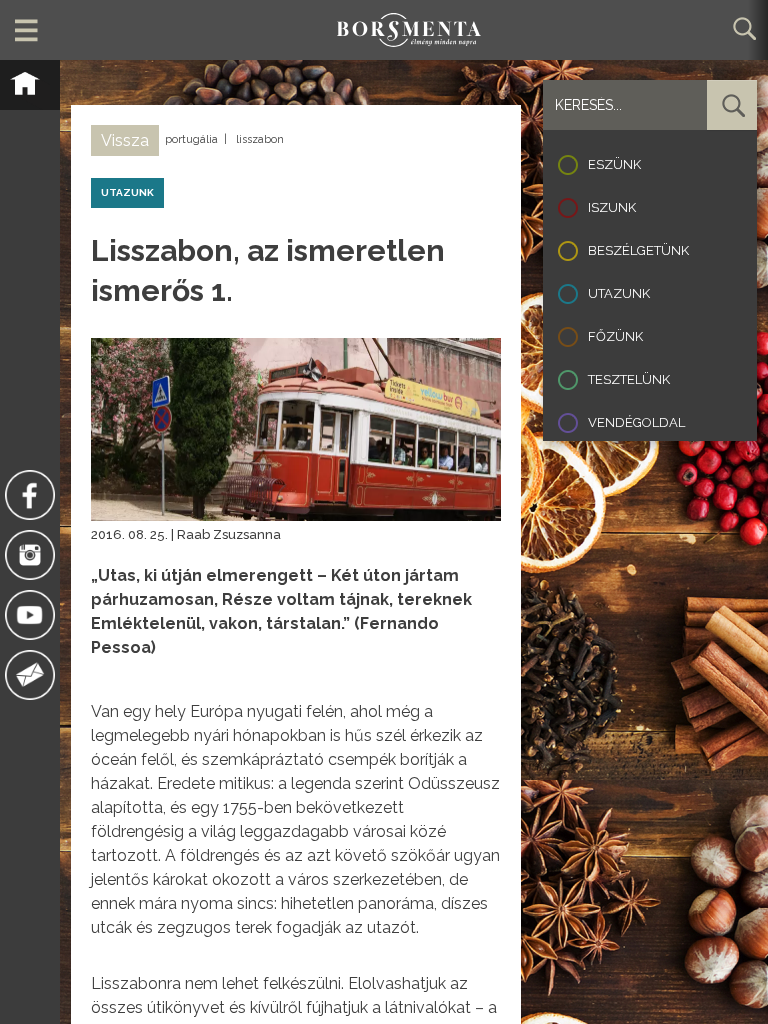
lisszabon (260, 139)
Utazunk (619, 293)
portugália (191, 139)
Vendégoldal (636, 422)
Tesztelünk (629, 379)
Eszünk (614, 164)
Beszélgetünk (638, 250)
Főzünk (615, 336)
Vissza (125, 140)
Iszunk (612, 207)
